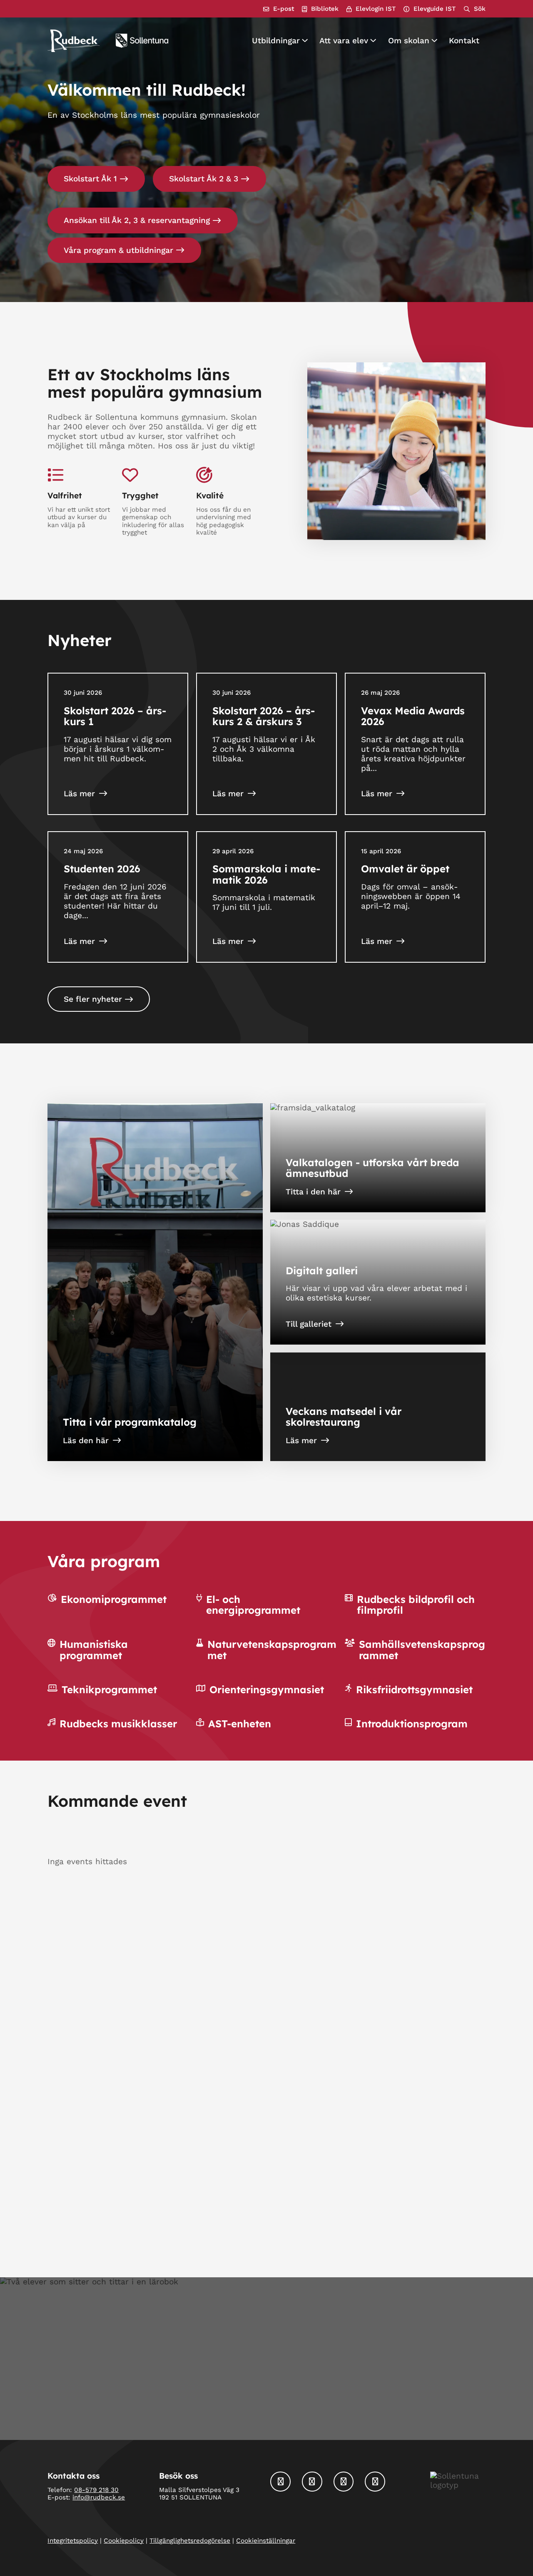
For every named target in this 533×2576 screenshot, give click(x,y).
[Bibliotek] (320, 9)
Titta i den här (313, 1192)
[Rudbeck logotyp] (73, 41)
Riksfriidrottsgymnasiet (414, 1689)
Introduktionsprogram (412, 1724)
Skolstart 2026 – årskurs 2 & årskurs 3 (264, 716)
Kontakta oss (260, 2408)
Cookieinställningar (266, 2541)
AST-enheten (240, 1724)
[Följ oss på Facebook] (280, 2482)
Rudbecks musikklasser (118, 1724)
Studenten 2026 (102, 869)
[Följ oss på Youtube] (375, 2482)
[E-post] (279, 9)
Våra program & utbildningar (118, 250)
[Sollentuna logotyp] (142, 41)
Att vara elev (344, 41)
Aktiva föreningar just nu (319, 2088)
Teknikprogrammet (109, 1689)
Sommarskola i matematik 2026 (266, 874)
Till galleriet (309, 1324)
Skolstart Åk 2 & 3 (204, 179)
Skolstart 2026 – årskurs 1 (115, 716)
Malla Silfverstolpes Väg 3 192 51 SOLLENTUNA (199, 2494)
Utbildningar (276, 41)
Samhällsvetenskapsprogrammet (422, 1650)
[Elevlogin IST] (371, 9)
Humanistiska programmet (94, 1650)
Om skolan (409, 41)
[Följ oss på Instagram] (312, 2482)
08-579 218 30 (96, 2490)
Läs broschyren (93, 2209)
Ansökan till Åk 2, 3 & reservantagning (137, 220)
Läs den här (86, 1440)
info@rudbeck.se (99, 2498)
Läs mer (79, 794)
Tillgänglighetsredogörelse (190, 2541)
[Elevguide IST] (430, 9)
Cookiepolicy (124, 2541)
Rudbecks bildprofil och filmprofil (416, 1605)
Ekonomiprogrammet (114, 1599)
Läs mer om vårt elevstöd (335, 2209)
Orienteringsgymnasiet (267, 1689)
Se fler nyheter (93, 999)
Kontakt (464, 41)
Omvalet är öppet (405, 869)
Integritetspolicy (73, 2541)
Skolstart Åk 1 (90, 179)
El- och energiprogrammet (253, 1605)
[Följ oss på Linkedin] (344, 2482)
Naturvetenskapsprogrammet (272, 1650)
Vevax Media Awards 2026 (413, 716)
